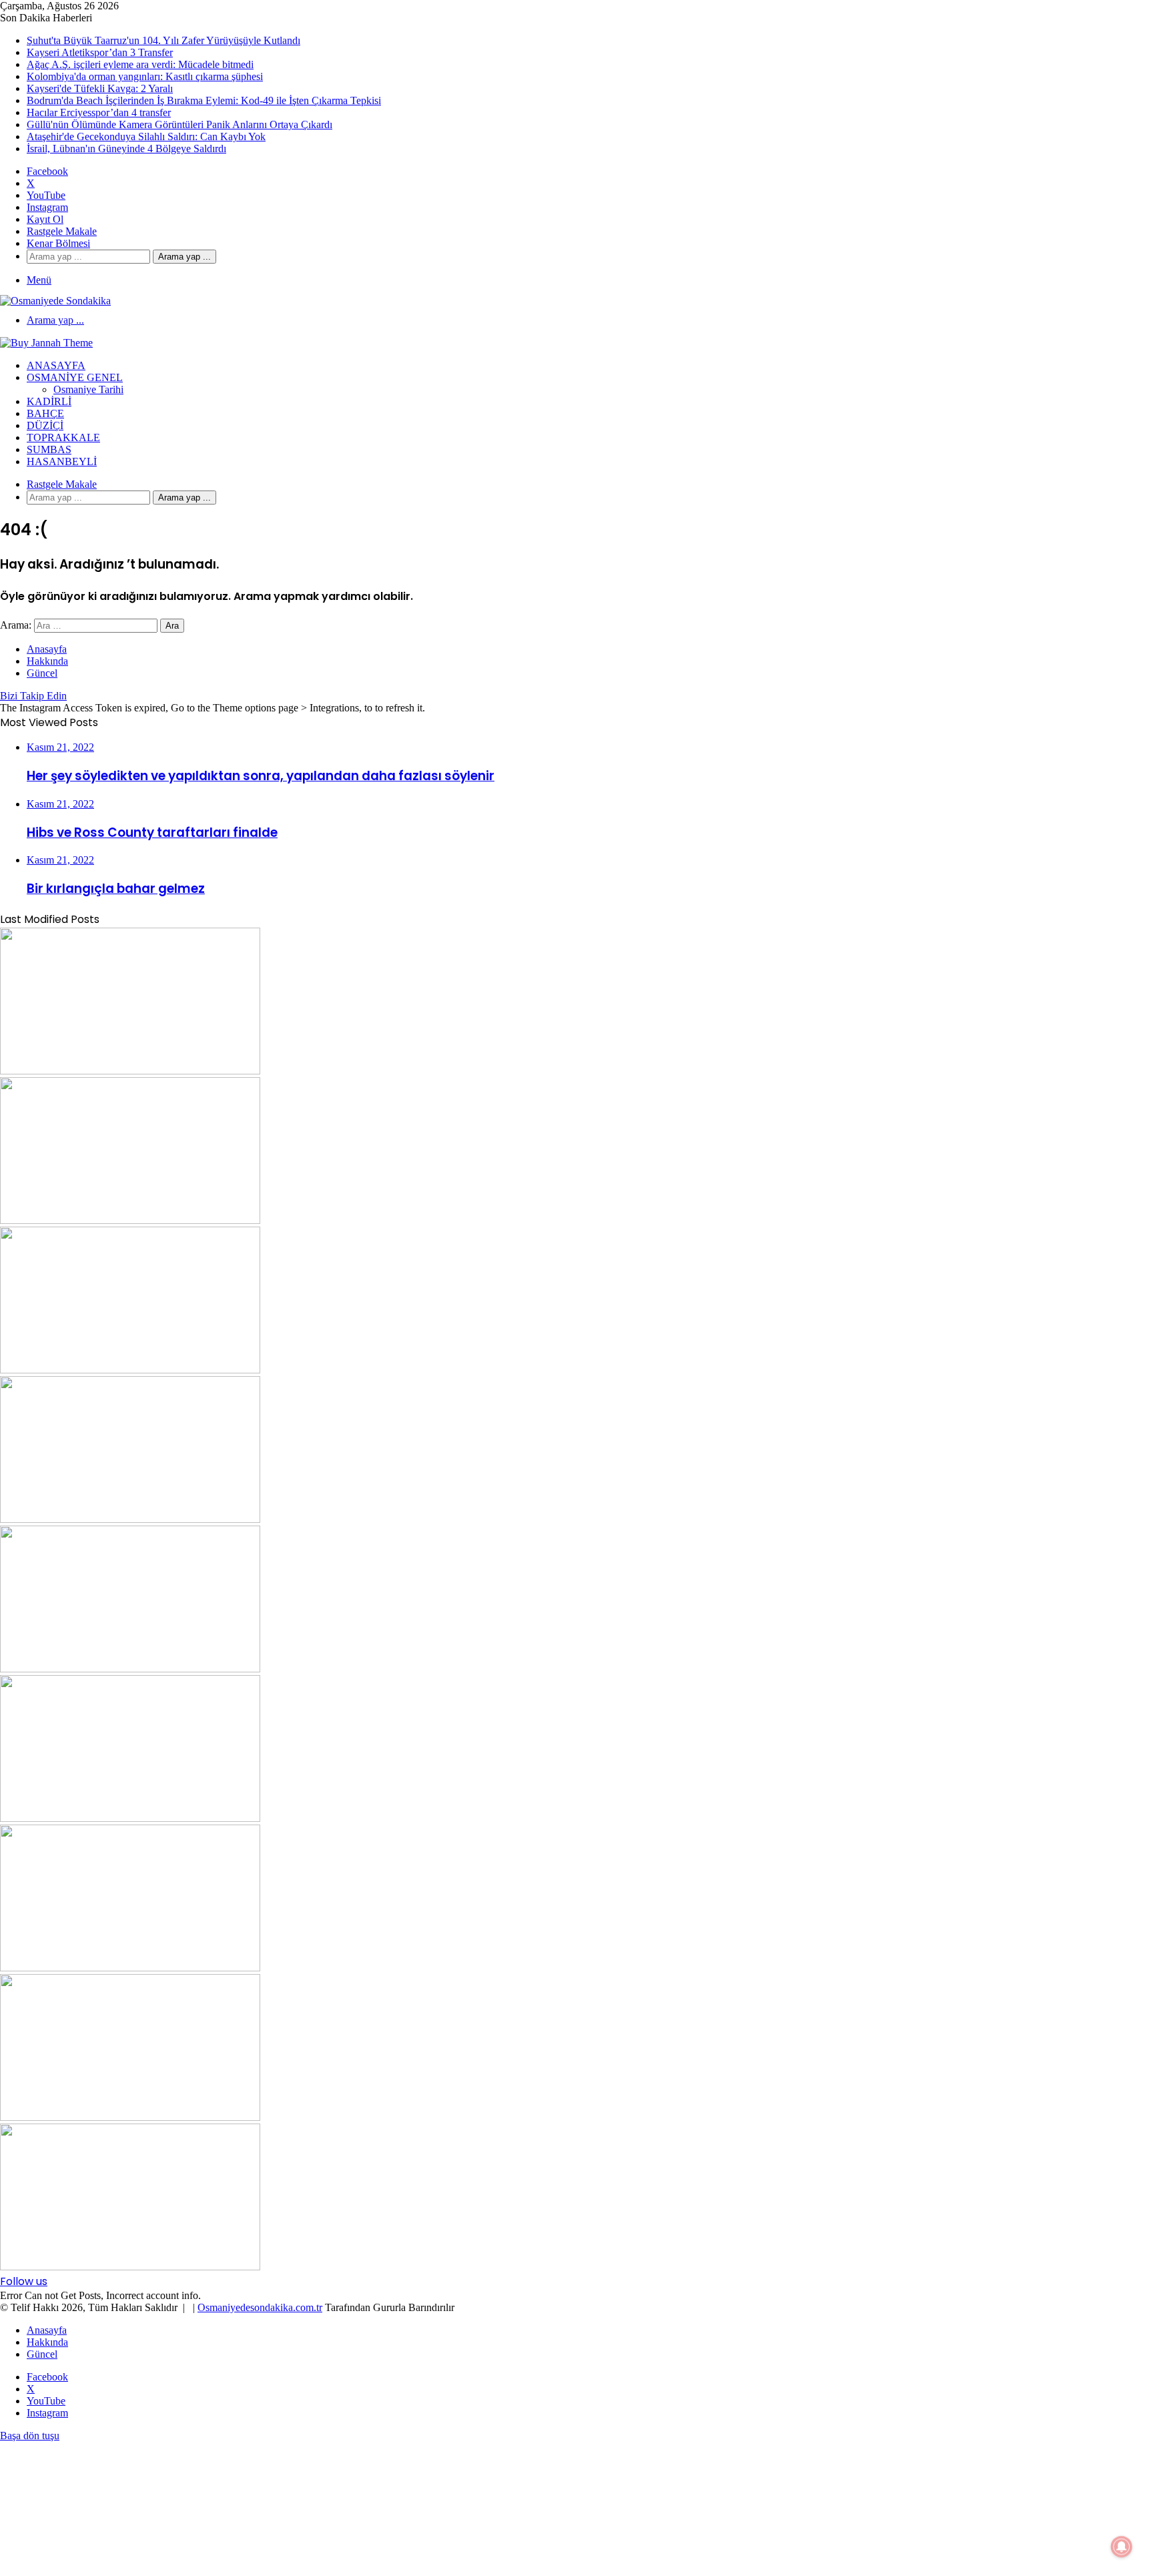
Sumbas (49, 449)
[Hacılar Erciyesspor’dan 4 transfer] (130, 1968)
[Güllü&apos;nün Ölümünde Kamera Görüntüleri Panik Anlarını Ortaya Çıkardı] (130, 2117)
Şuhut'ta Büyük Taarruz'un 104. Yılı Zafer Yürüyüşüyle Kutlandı (163, 40)
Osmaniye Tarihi (88, 389)
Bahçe (45, 413)
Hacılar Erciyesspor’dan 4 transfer (99, 112)
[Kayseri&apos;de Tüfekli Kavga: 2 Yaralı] (130, 1669)
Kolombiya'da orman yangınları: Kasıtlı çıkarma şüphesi (145, 76)
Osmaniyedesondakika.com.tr (260, 2307)
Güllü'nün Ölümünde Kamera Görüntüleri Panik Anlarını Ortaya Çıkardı (179, 124)
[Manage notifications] (1122, 2547)
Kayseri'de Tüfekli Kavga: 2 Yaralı (100, 88)
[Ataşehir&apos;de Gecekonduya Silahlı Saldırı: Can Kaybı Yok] (130, 2267)
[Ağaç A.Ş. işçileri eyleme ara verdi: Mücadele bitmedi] (130, 1370)
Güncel (42, 673)
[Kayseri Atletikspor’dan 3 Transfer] (130, 1220)
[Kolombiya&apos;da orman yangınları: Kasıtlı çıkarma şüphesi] (130, 1519)
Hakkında (47, 661)
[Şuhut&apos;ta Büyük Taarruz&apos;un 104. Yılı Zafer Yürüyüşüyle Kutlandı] (130, 1071)
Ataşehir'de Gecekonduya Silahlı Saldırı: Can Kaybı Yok (146, 136)
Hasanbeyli (62, 461)
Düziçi (45, 425)
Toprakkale (63, 437)
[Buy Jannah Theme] (46, 343)
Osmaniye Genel (75, 377)
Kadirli (49, 401)
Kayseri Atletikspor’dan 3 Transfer (100, 52)
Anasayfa (56, 365)
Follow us (24, 2281)
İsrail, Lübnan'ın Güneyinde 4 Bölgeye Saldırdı (126, 148)
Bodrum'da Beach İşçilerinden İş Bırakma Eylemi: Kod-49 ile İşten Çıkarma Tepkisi (204, 100)
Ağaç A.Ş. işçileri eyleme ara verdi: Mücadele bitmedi (140, 64)
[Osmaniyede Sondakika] (55, 301)
